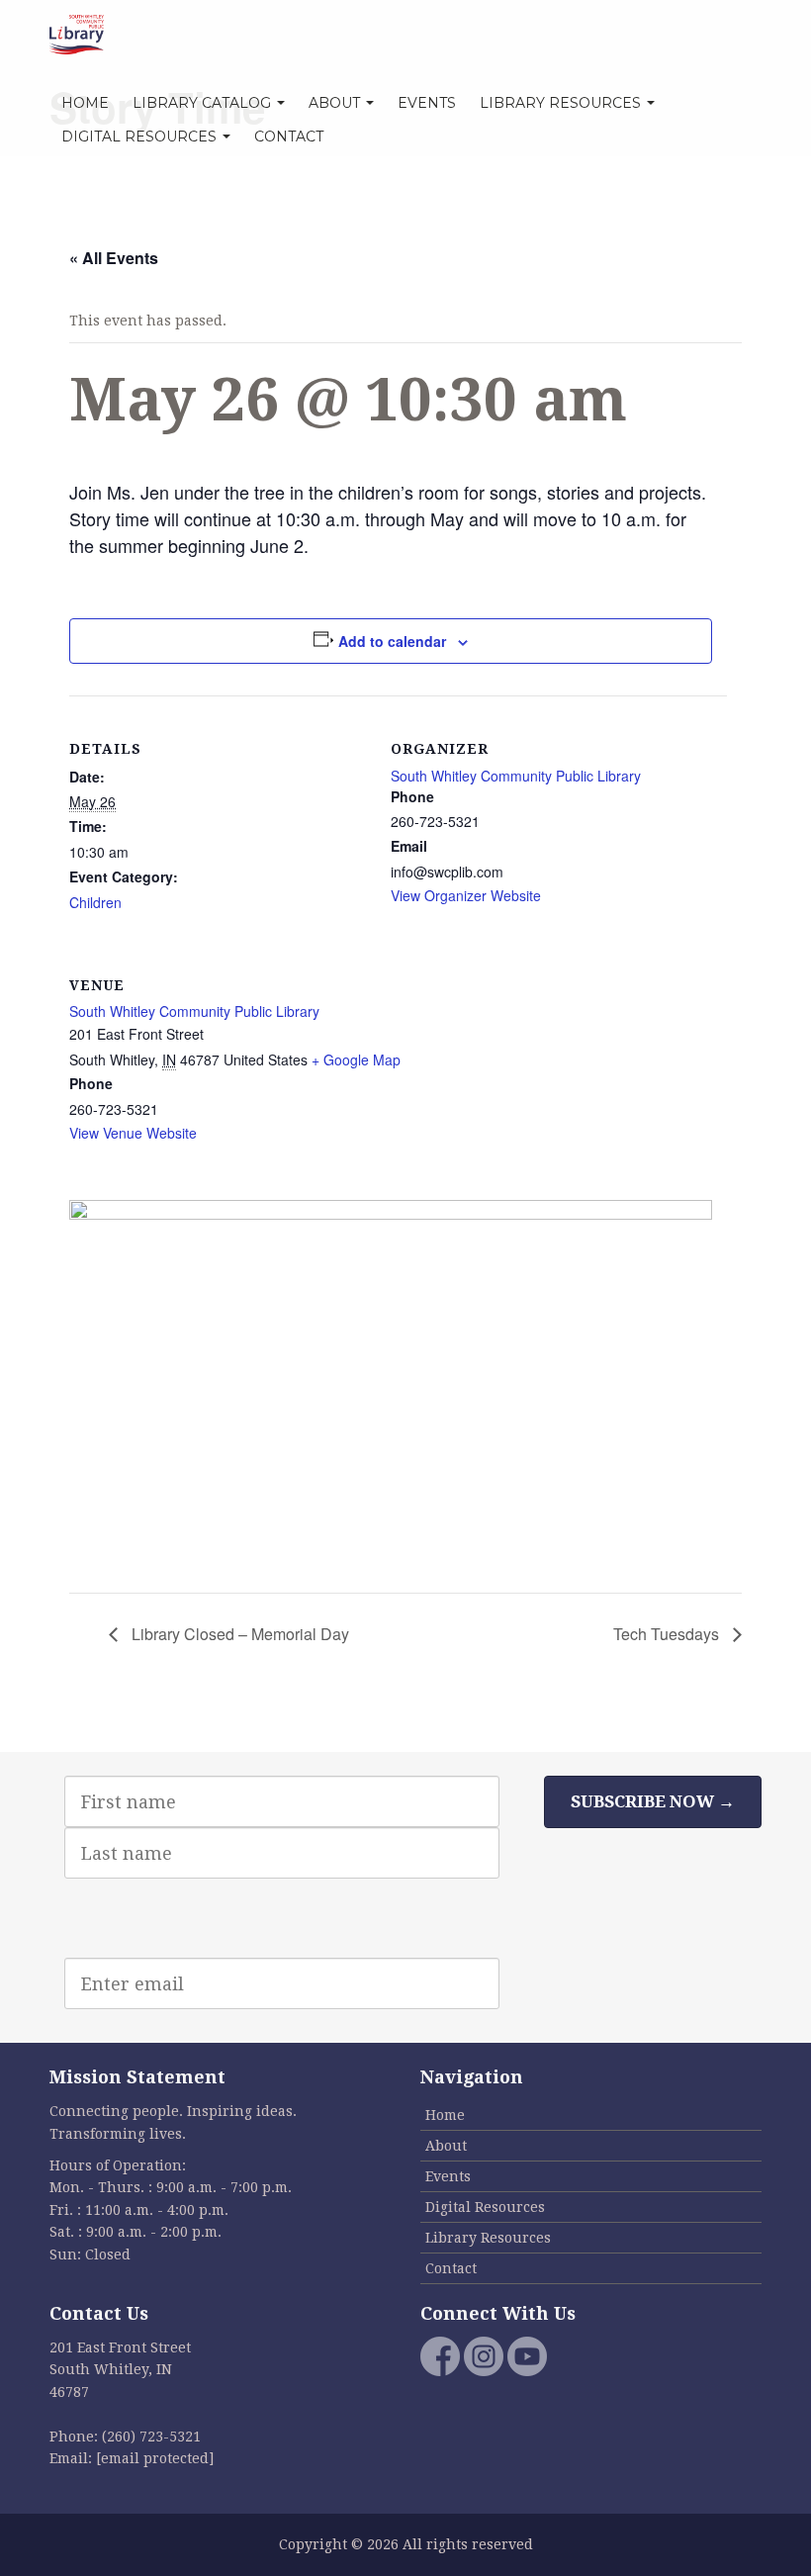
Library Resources (562, 103)
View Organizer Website (466, 895)
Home (85, 103)
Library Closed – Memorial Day (238, 1634)
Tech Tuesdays (668, 1634)
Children (95, 902)
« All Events (114, 258)
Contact (289, 137)
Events (427, 103)
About (336, 103)
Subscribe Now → (653, 1801)
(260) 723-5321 (151, 2437)
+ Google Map (356, 1059)
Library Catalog (204, 103)
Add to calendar (392, 641)
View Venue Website (133, 1133)
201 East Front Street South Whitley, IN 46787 (120, 2370)
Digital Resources (141, 137)
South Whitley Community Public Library (516, 776)
